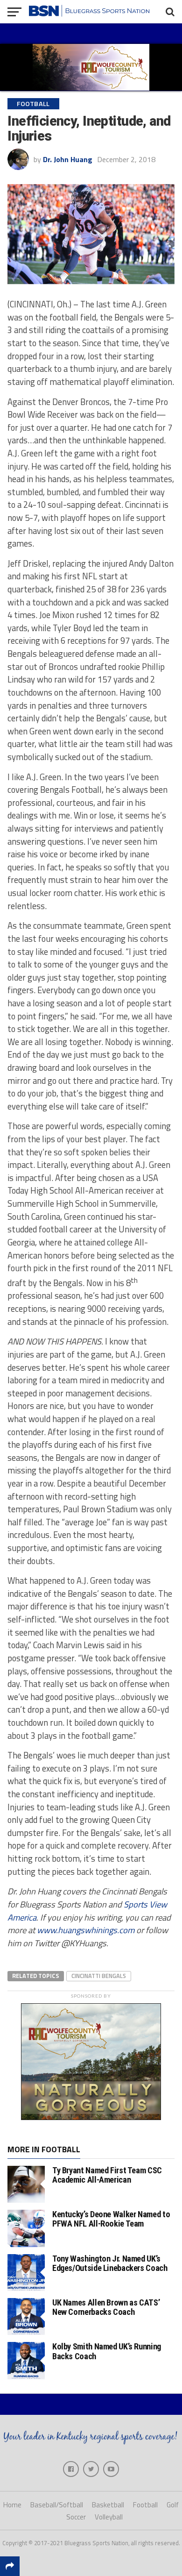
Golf (173, 2505)
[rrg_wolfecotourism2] (91, 2117)
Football (145, 2505)
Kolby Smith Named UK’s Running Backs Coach (107, 2351)
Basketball (108, 2505)
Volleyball (109, 2517)
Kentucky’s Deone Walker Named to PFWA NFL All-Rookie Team (111, 2219)
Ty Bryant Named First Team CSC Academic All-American (107, 2175)
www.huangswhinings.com (86, 1930)
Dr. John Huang (68, 159)
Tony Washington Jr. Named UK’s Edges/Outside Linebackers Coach (110, 2263)
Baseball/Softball (57, 2505)
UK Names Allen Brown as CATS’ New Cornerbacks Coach (106, 2307)
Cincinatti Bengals (99, 1976)
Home (12, 2505)
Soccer (76, 2517)
